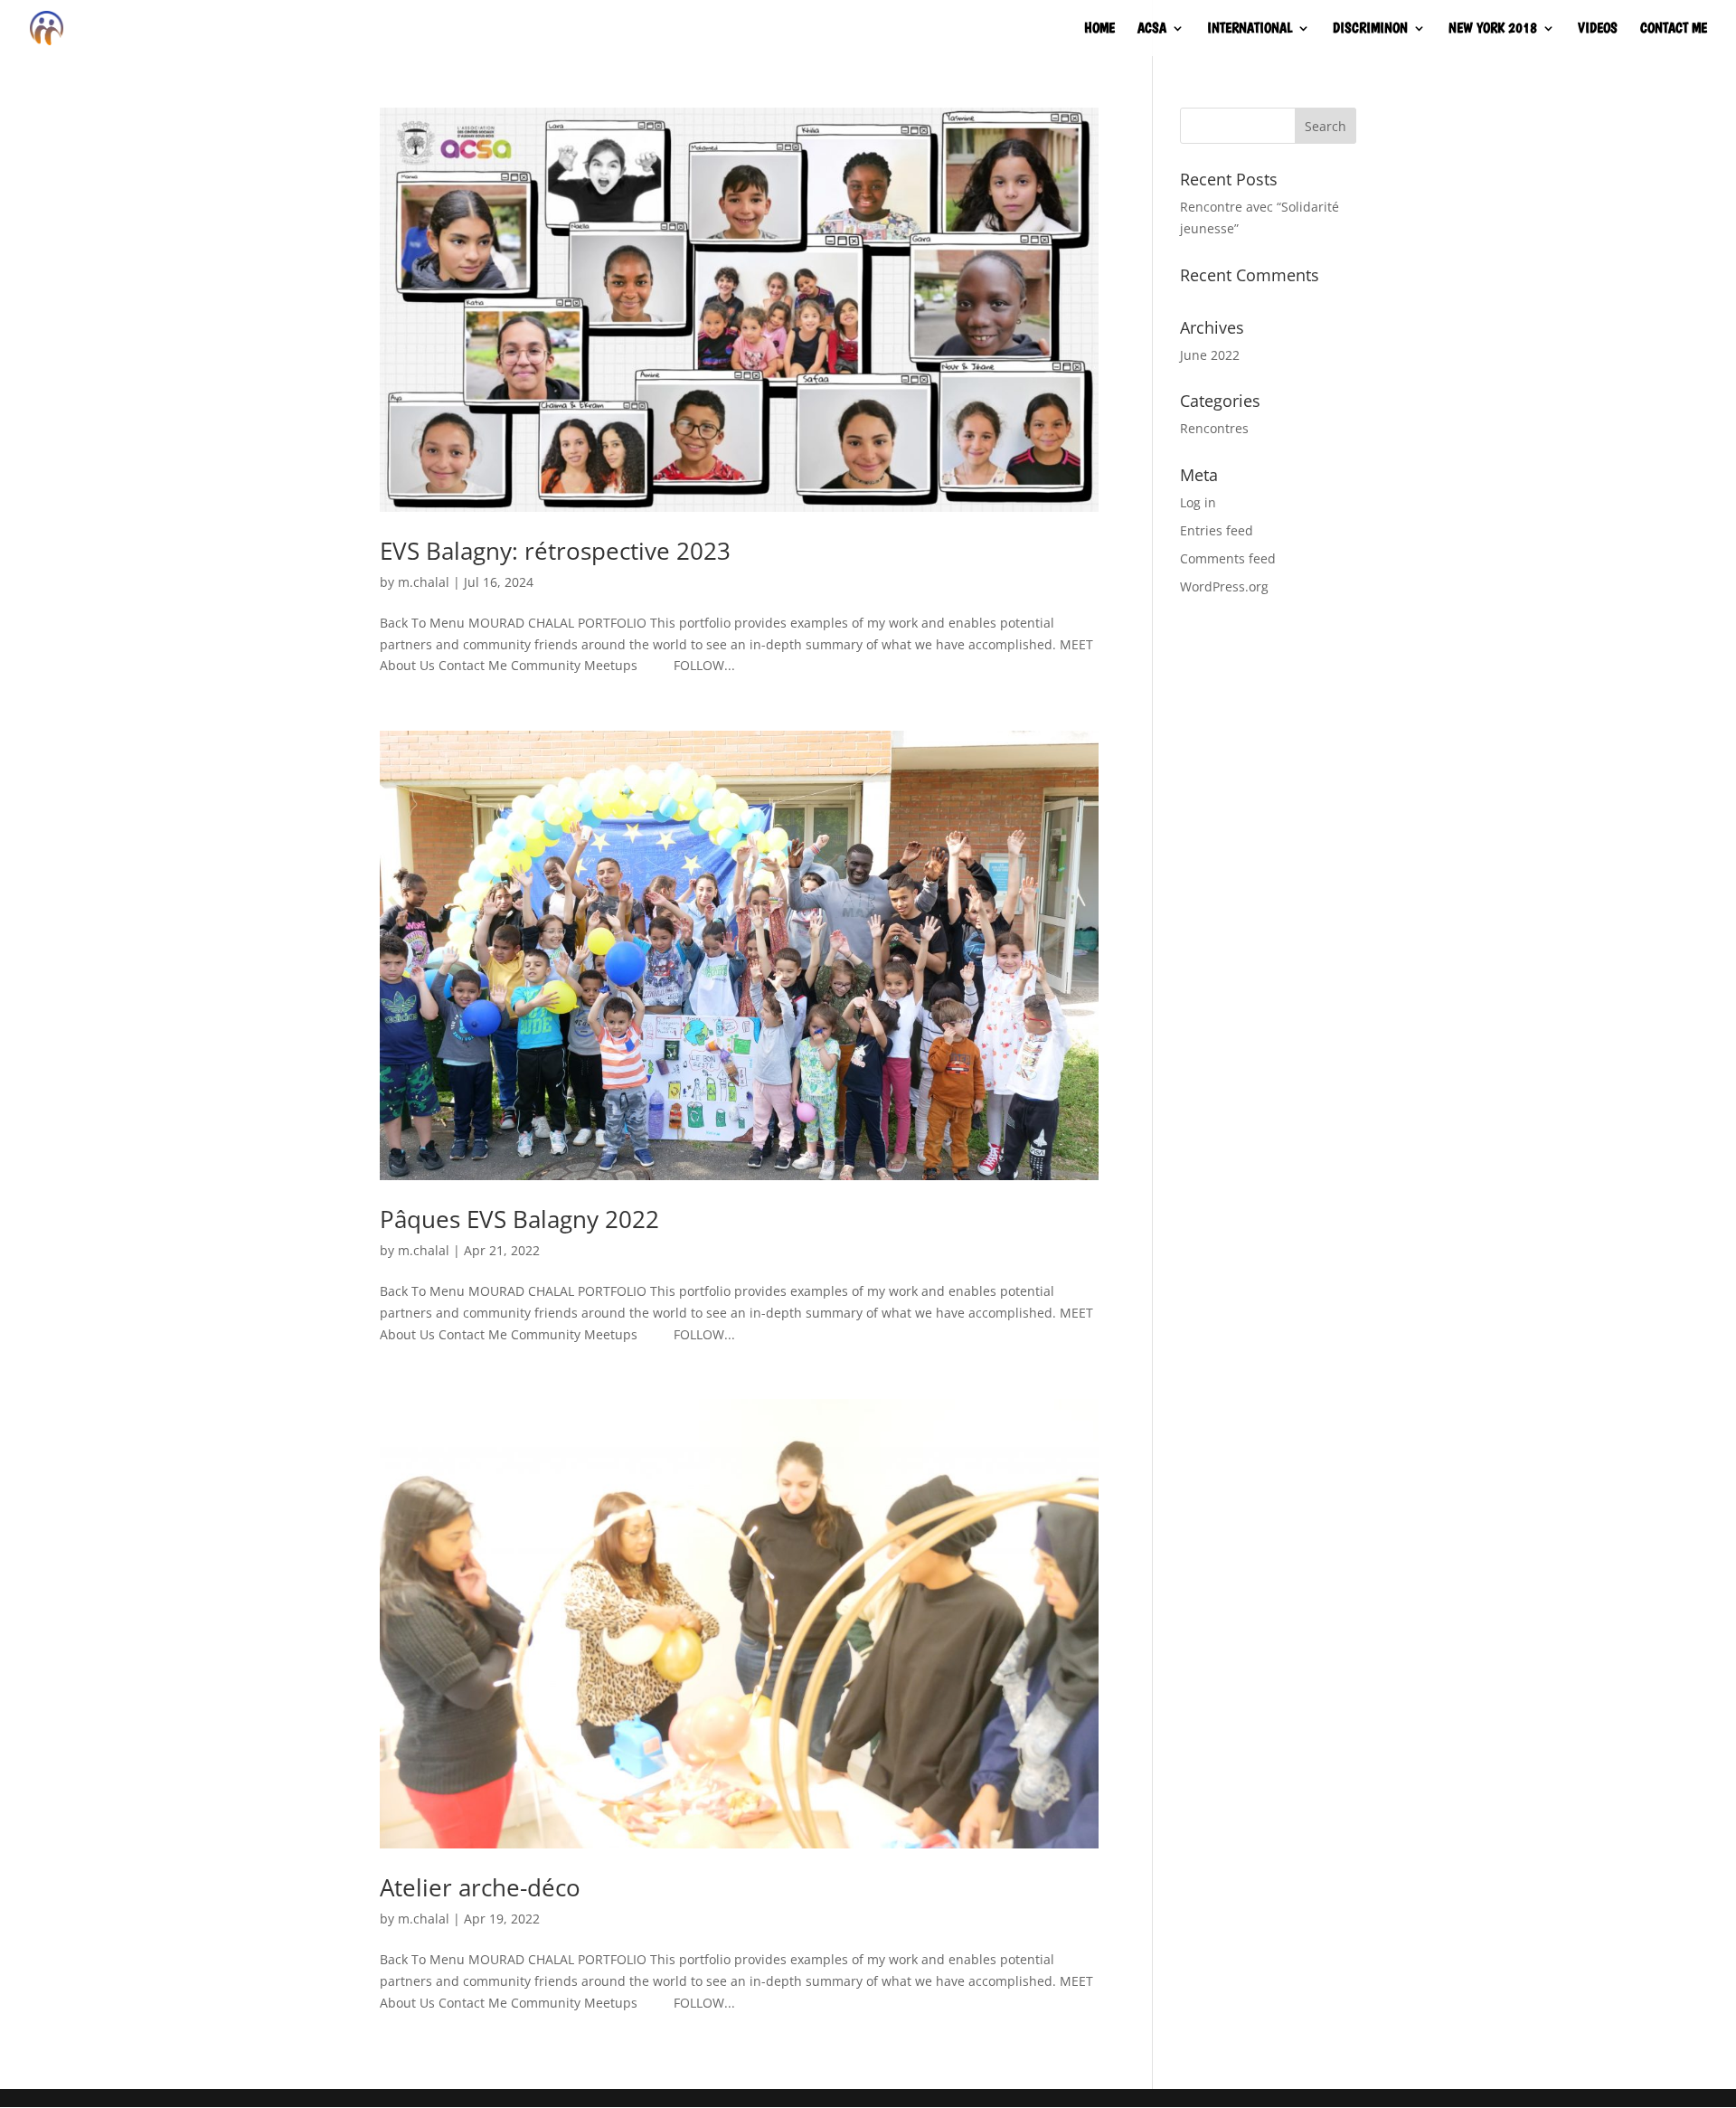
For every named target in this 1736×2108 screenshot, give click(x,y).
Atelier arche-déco (480, 1887)
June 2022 (1210, 355)
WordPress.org (1224, 586)
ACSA (1152, 29)
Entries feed (1217, 530)
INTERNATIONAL (1250, 29)
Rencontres (1214, 428)
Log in (1198, 502)
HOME (1099, 29)
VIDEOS (1598, 29)
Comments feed (1228, 558)
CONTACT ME (1674, 29)
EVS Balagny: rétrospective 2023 (555, 551)
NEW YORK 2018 (1493, 29)
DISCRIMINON (1370, 29)
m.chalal (424, 582)
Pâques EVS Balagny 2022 (519, 1219)
